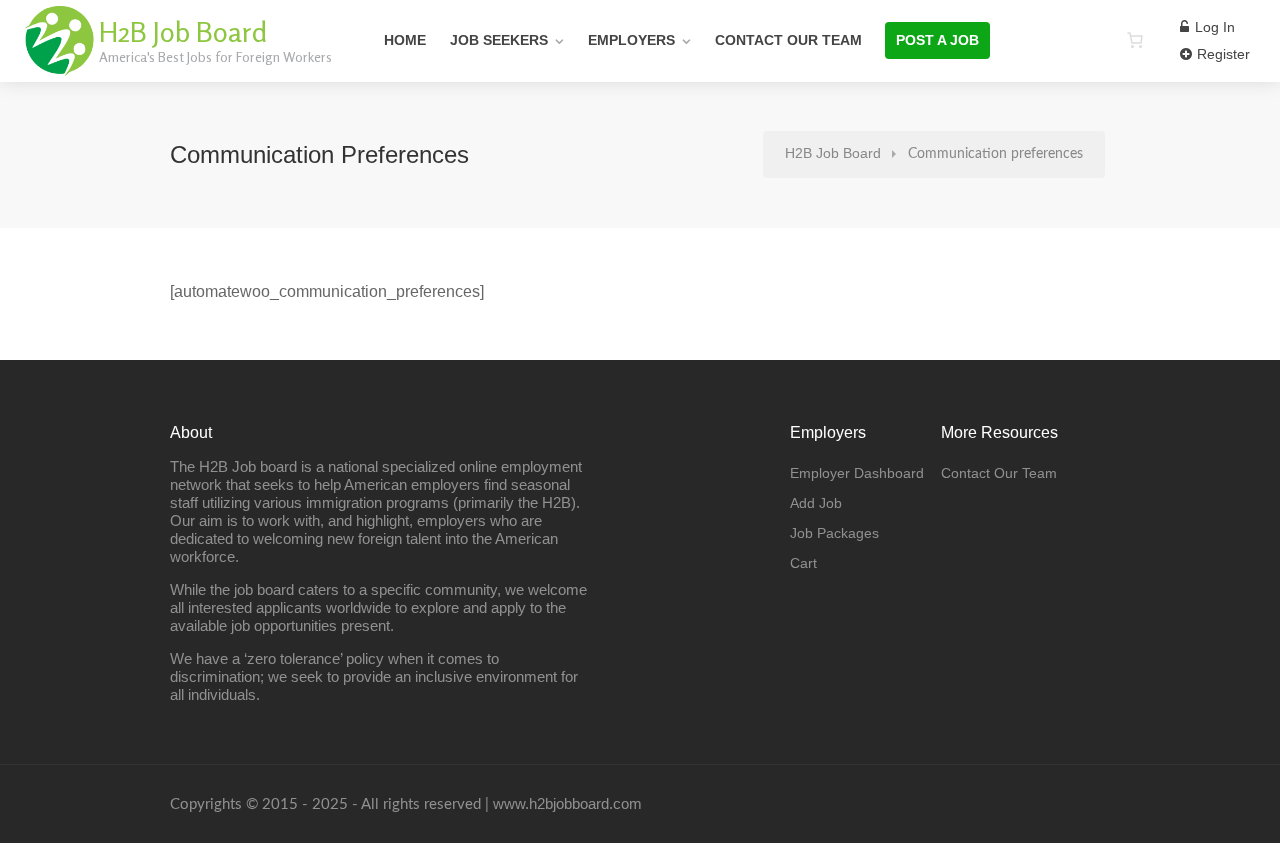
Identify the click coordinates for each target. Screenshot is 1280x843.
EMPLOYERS (631, 40)
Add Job (816, 503)
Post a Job (937, 40)
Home (405, 40)
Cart (803, 563)
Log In (1213, 27)
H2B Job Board (183, 32)
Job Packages (834, 533)
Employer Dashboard (857, 473)
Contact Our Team (788, 40)
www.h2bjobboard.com (567, 803)
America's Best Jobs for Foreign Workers (215, 56)
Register (1221, 54)
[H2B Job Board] (60, 64)
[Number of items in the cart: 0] (1135, 40)
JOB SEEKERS (499, 40)
